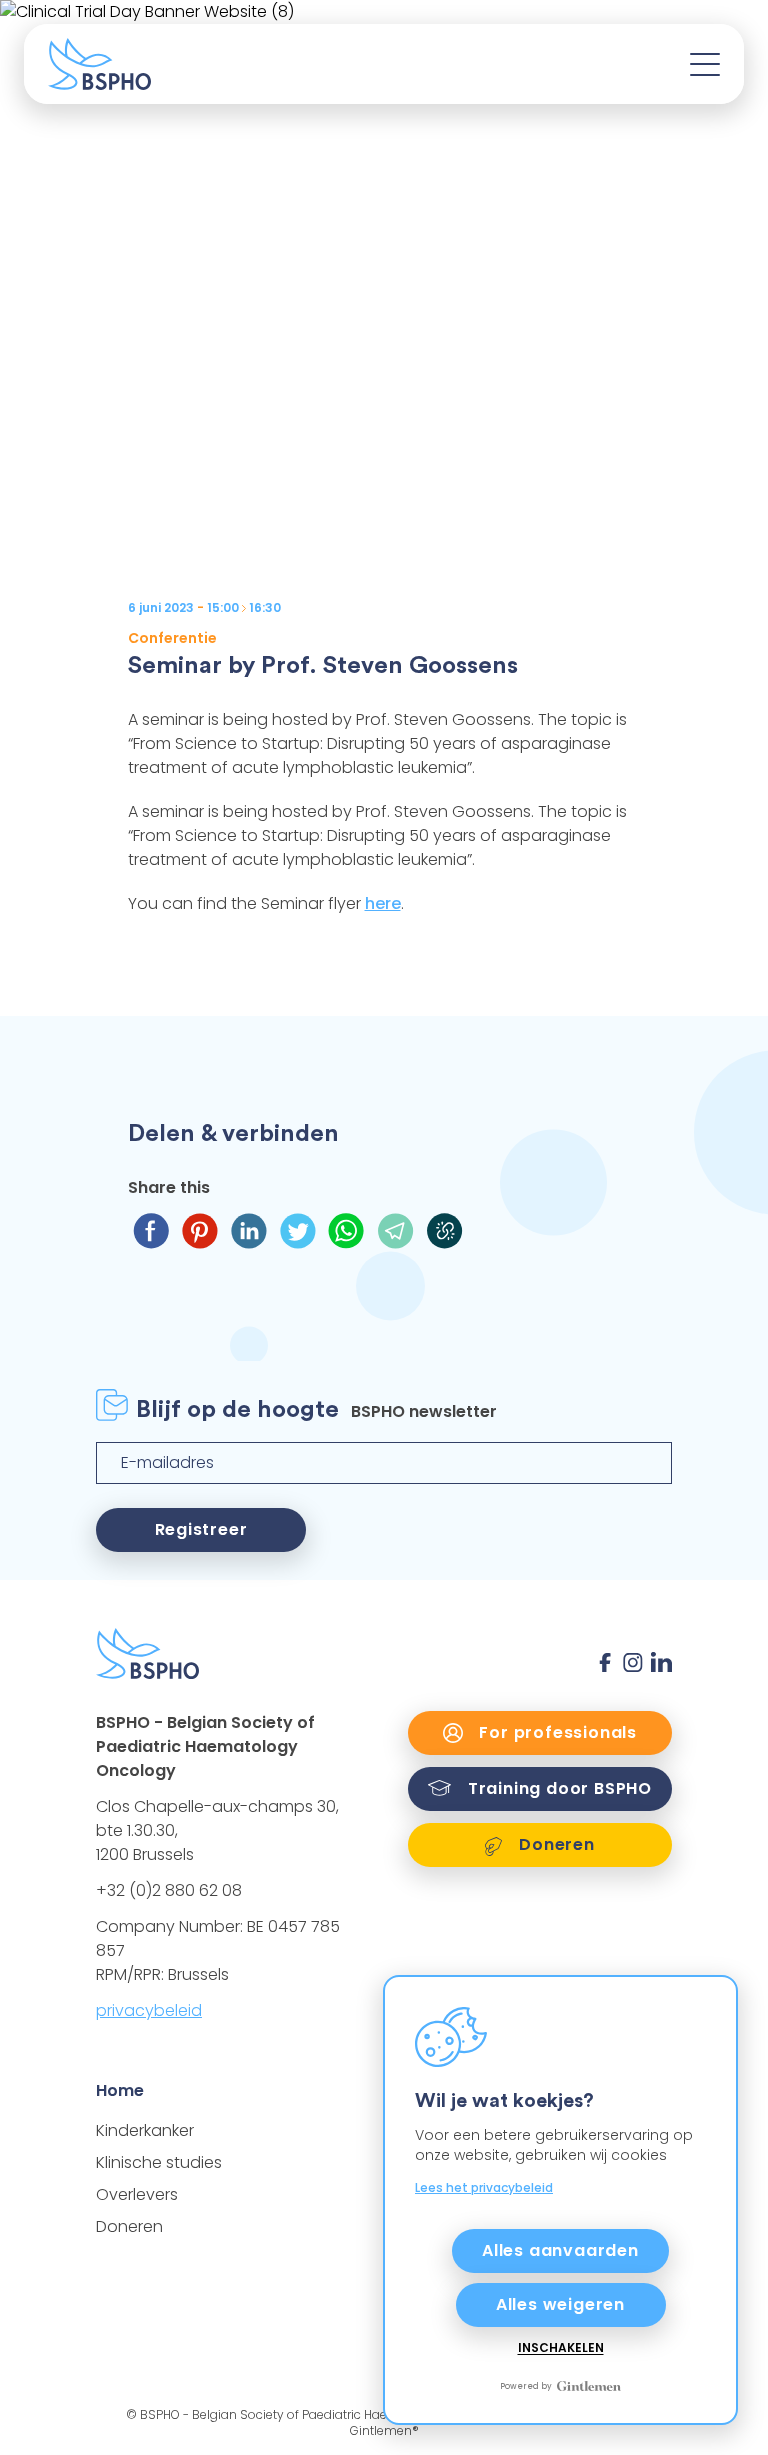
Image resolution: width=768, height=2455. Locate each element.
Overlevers (137, 2194)
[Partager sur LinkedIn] (248, 1230)
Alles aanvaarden (560, 2250)
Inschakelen (561, 2348)
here (383, 903)
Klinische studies (159, 2162)
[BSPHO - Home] (99, 64)
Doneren (129, 2226)
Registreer (201, 1529)
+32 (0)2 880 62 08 (169, 1890)
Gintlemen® (384, 2430)
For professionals (556, 1732)
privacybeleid (149, 2010)
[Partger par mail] (395, 1230)
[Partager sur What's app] (346, 1230)
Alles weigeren (560, 2304)
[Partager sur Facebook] (150, 1230)
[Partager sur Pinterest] (199, 1230)
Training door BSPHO (557, 1788)
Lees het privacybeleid (484, 2187)
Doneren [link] (554, 1844)
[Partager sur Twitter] (297, 1230)
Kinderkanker (145, 2130)
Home (120, 2090)
